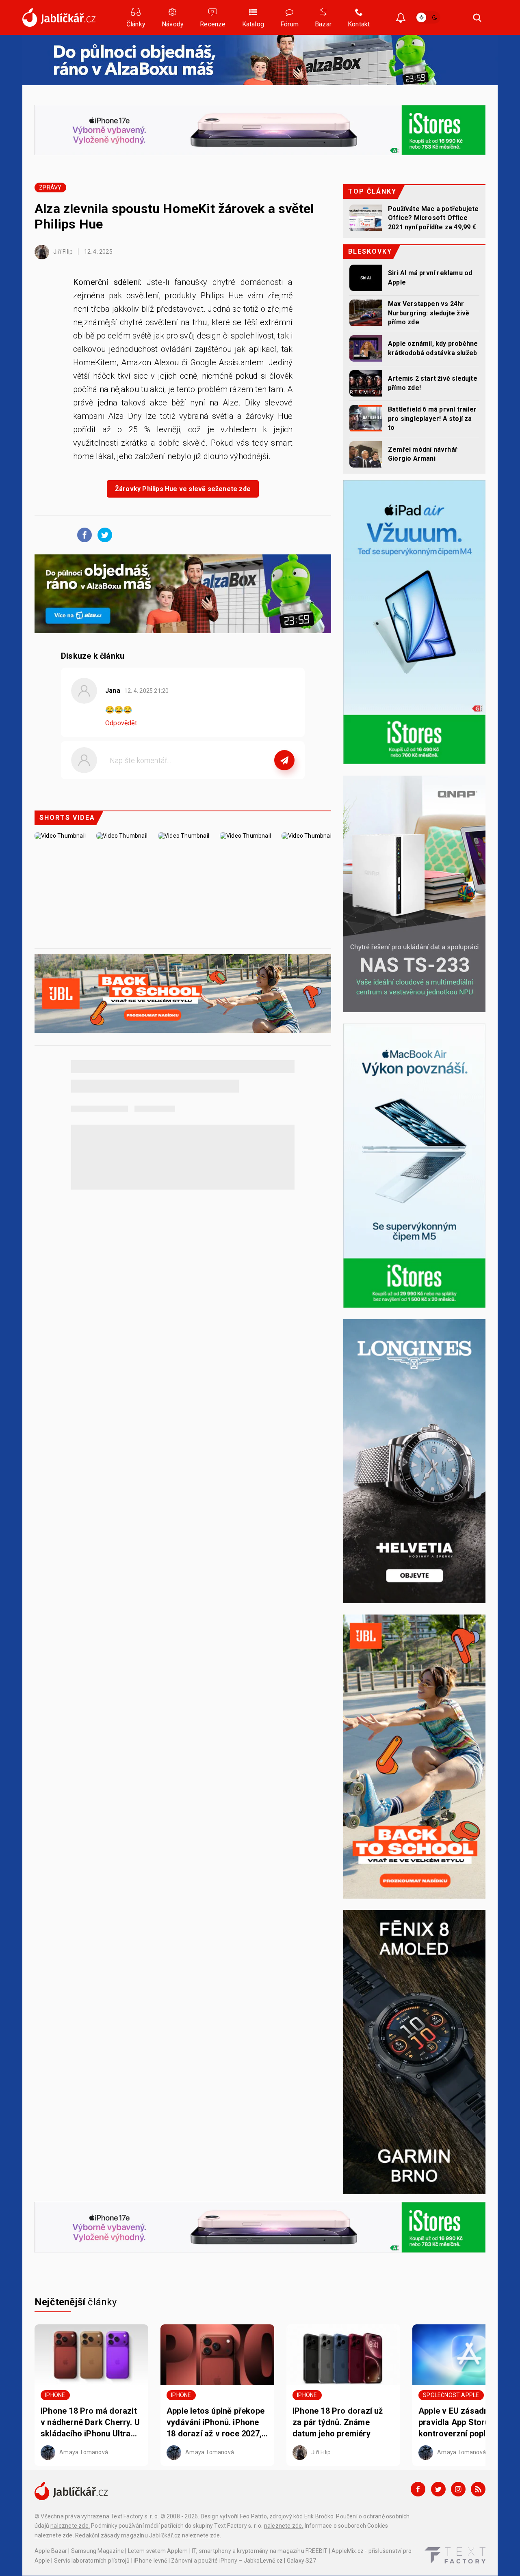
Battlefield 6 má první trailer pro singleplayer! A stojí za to (432, 418)
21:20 (147, 691)
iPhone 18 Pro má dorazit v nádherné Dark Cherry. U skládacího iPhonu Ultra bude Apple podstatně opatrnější (90, 2423)
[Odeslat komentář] (284, 760)
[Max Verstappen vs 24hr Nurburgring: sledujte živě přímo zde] (366, 313)
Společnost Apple (451, 2395)
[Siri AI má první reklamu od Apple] (366, 278)
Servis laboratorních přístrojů (92, 2561)
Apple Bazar (51, 2551)
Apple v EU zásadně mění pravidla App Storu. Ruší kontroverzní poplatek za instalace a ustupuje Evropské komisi (466, 2423)
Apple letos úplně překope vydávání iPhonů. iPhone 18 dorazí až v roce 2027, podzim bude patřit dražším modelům (216, 2423)
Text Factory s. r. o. (135, 2516)
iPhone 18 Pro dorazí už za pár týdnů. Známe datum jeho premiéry (338, 2422)
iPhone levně (150, 2561)
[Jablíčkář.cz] (59, 17)
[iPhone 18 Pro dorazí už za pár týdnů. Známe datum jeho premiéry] (343, 2355)
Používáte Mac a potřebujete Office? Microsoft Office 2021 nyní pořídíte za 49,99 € (433, 218)
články (76, 2302)
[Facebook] (418, 2489)
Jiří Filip (62, 252)
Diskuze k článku (93, 656)
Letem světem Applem (158, 2551)
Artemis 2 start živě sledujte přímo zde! (433, 383)
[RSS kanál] (478, 2489)
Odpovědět (121, 723)
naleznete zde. (70, 2526)
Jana (113, 691)
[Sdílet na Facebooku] (82, 535)
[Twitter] (438, 2489)
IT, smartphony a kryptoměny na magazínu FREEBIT (260, 2551)
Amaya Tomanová (83, 2452)
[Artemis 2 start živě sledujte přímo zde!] (366, 383)
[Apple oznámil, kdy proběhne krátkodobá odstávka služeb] (366, 348)
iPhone (55, 2395)
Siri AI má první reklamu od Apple (430, 277)
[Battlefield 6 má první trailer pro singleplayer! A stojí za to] (366, 418)
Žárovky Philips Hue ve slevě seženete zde (183, 489)
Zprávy (50, 188)
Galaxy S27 (301, 2561)
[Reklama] (260, 60)
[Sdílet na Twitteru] (103, 535)
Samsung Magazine (97, 2551)
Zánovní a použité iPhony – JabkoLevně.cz (227, 2561)
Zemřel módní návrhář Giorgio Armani (423, 454)
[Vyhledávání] (477, 17)
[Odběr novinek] (401, 18)
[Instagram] (458, 2489)
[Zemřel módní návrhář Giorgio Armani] (366, 454)
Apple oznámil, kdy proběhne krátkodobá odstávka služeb (433, 348)
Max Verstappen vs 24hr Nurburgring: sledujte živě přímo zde (429, 313)
